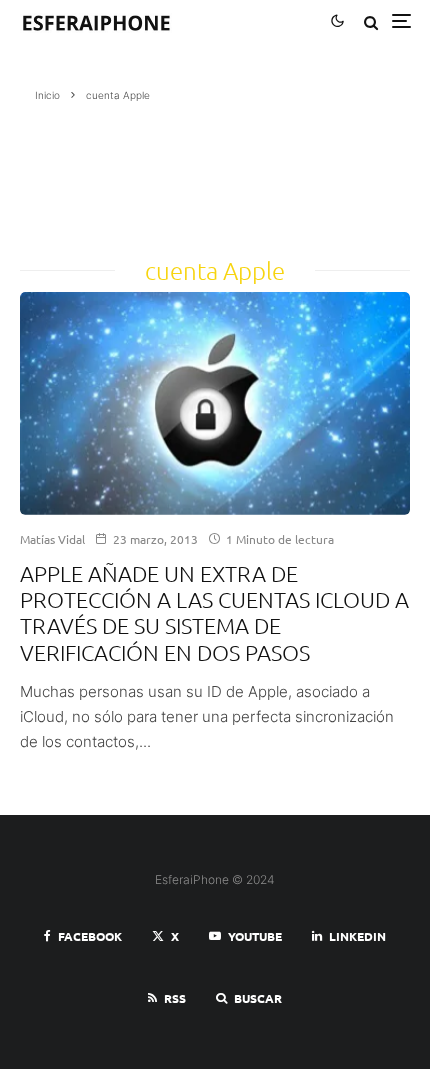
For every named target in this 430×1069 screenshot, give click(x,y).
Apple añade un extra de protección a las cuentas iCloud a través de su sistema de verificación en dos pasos (214, 612)
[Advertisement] (95, 173)
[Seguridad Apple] (215, 403)
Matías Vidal (52, 539)
